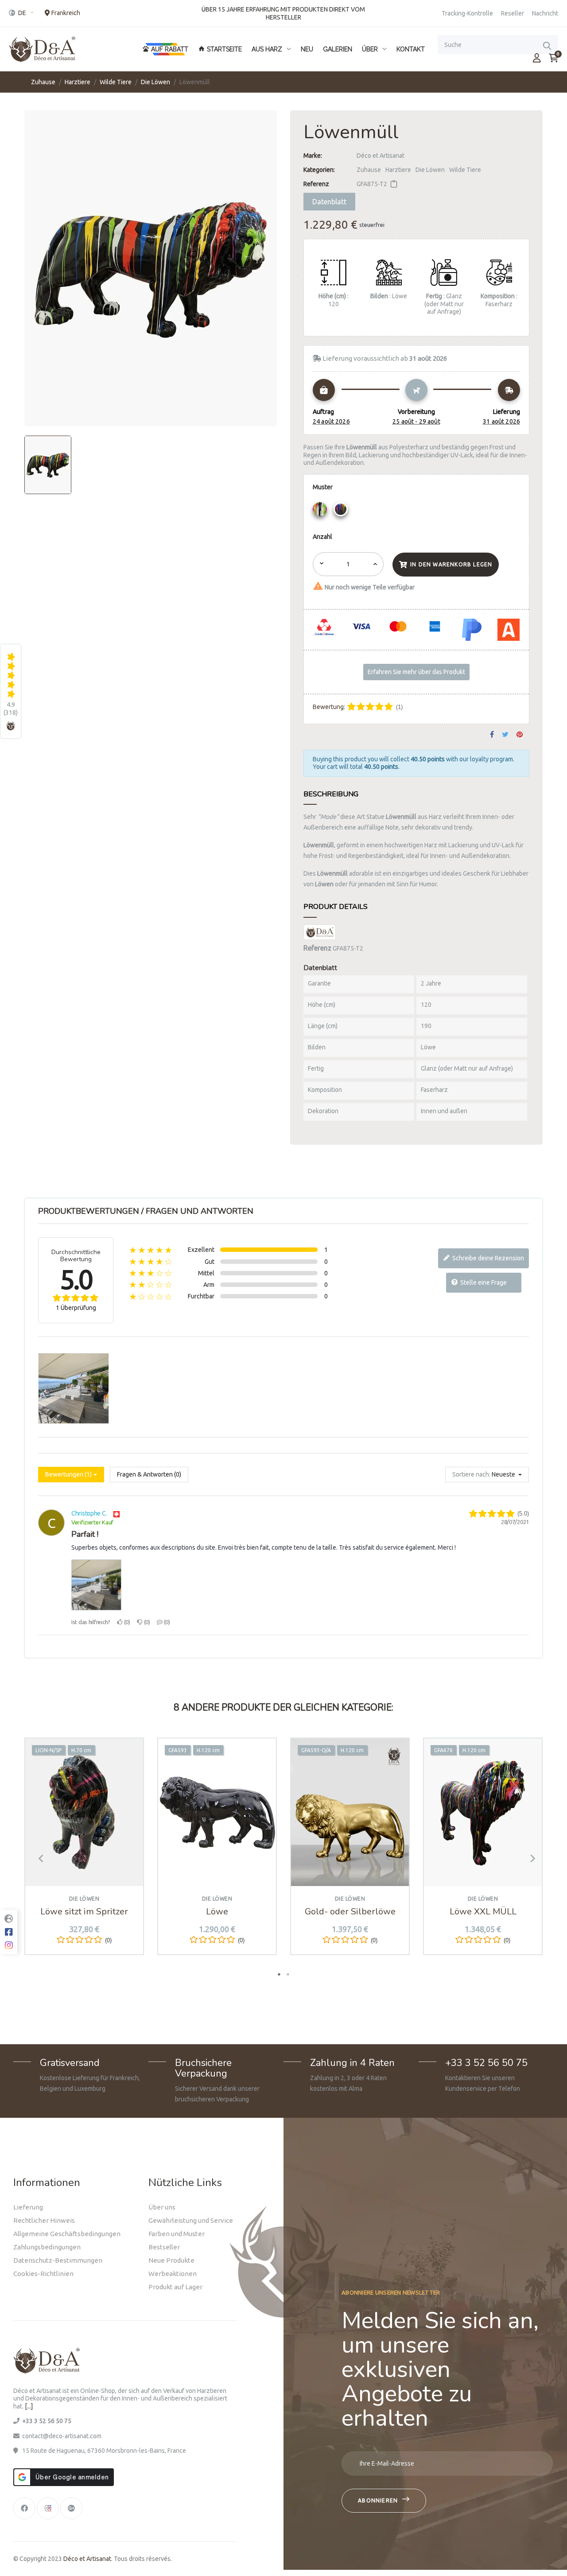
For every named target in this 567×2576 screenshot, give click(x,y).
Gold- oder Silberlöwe (350, 1912)
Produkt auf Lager (175, 2287)
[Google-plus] (71, 2508)
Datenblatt (329, 202)
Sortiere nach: (471, 1474)
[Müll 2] (342, 511)
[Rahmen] (537, 58)
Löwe (217, 1912)
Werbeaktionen (173, 2274)
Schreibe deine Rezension (487, 1258)
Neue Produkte (171, 2260)
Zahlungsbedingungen (47, 2247)
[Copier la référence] (394, 184)
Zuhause (369, 170)
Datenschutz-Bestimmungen (58, 2260)
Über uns (162, 2207)
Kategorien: (319, 170)
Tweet (505, 735)
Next (529, 1858)
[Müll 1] (321, 511)
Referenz (316, 184)
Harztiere (398, 170)
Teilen (492, 735)
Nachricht (545, 13)
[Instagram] (48, 2508)
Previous (38, 1858)
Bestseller (164, 2247)
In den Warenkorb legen (451, 564)
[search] (547, 45)
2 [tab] (288, 1974)
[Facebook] (24, 2508)
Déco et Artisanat (381, 156)
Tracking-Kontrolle (467, 13)
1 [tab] (279, 1974)
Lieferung (28, 2207)
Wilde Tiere (465, 170)
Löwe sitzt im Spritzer (84, 1912)
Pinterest (520, 735)
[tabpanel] (84, 1853)
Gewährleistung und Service (191, 2220)
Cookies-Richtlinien (43, 2274)
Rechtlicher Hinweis (44, 2220)
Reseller (513, 13)
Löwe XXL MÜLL (483, 1912)
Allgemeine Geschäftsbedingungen (67, 2234)
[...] (29, 2406)
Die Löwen (430, 170)
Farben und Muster (177, 2234)
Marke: (313, 156)
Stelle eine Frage (483, 1282)
